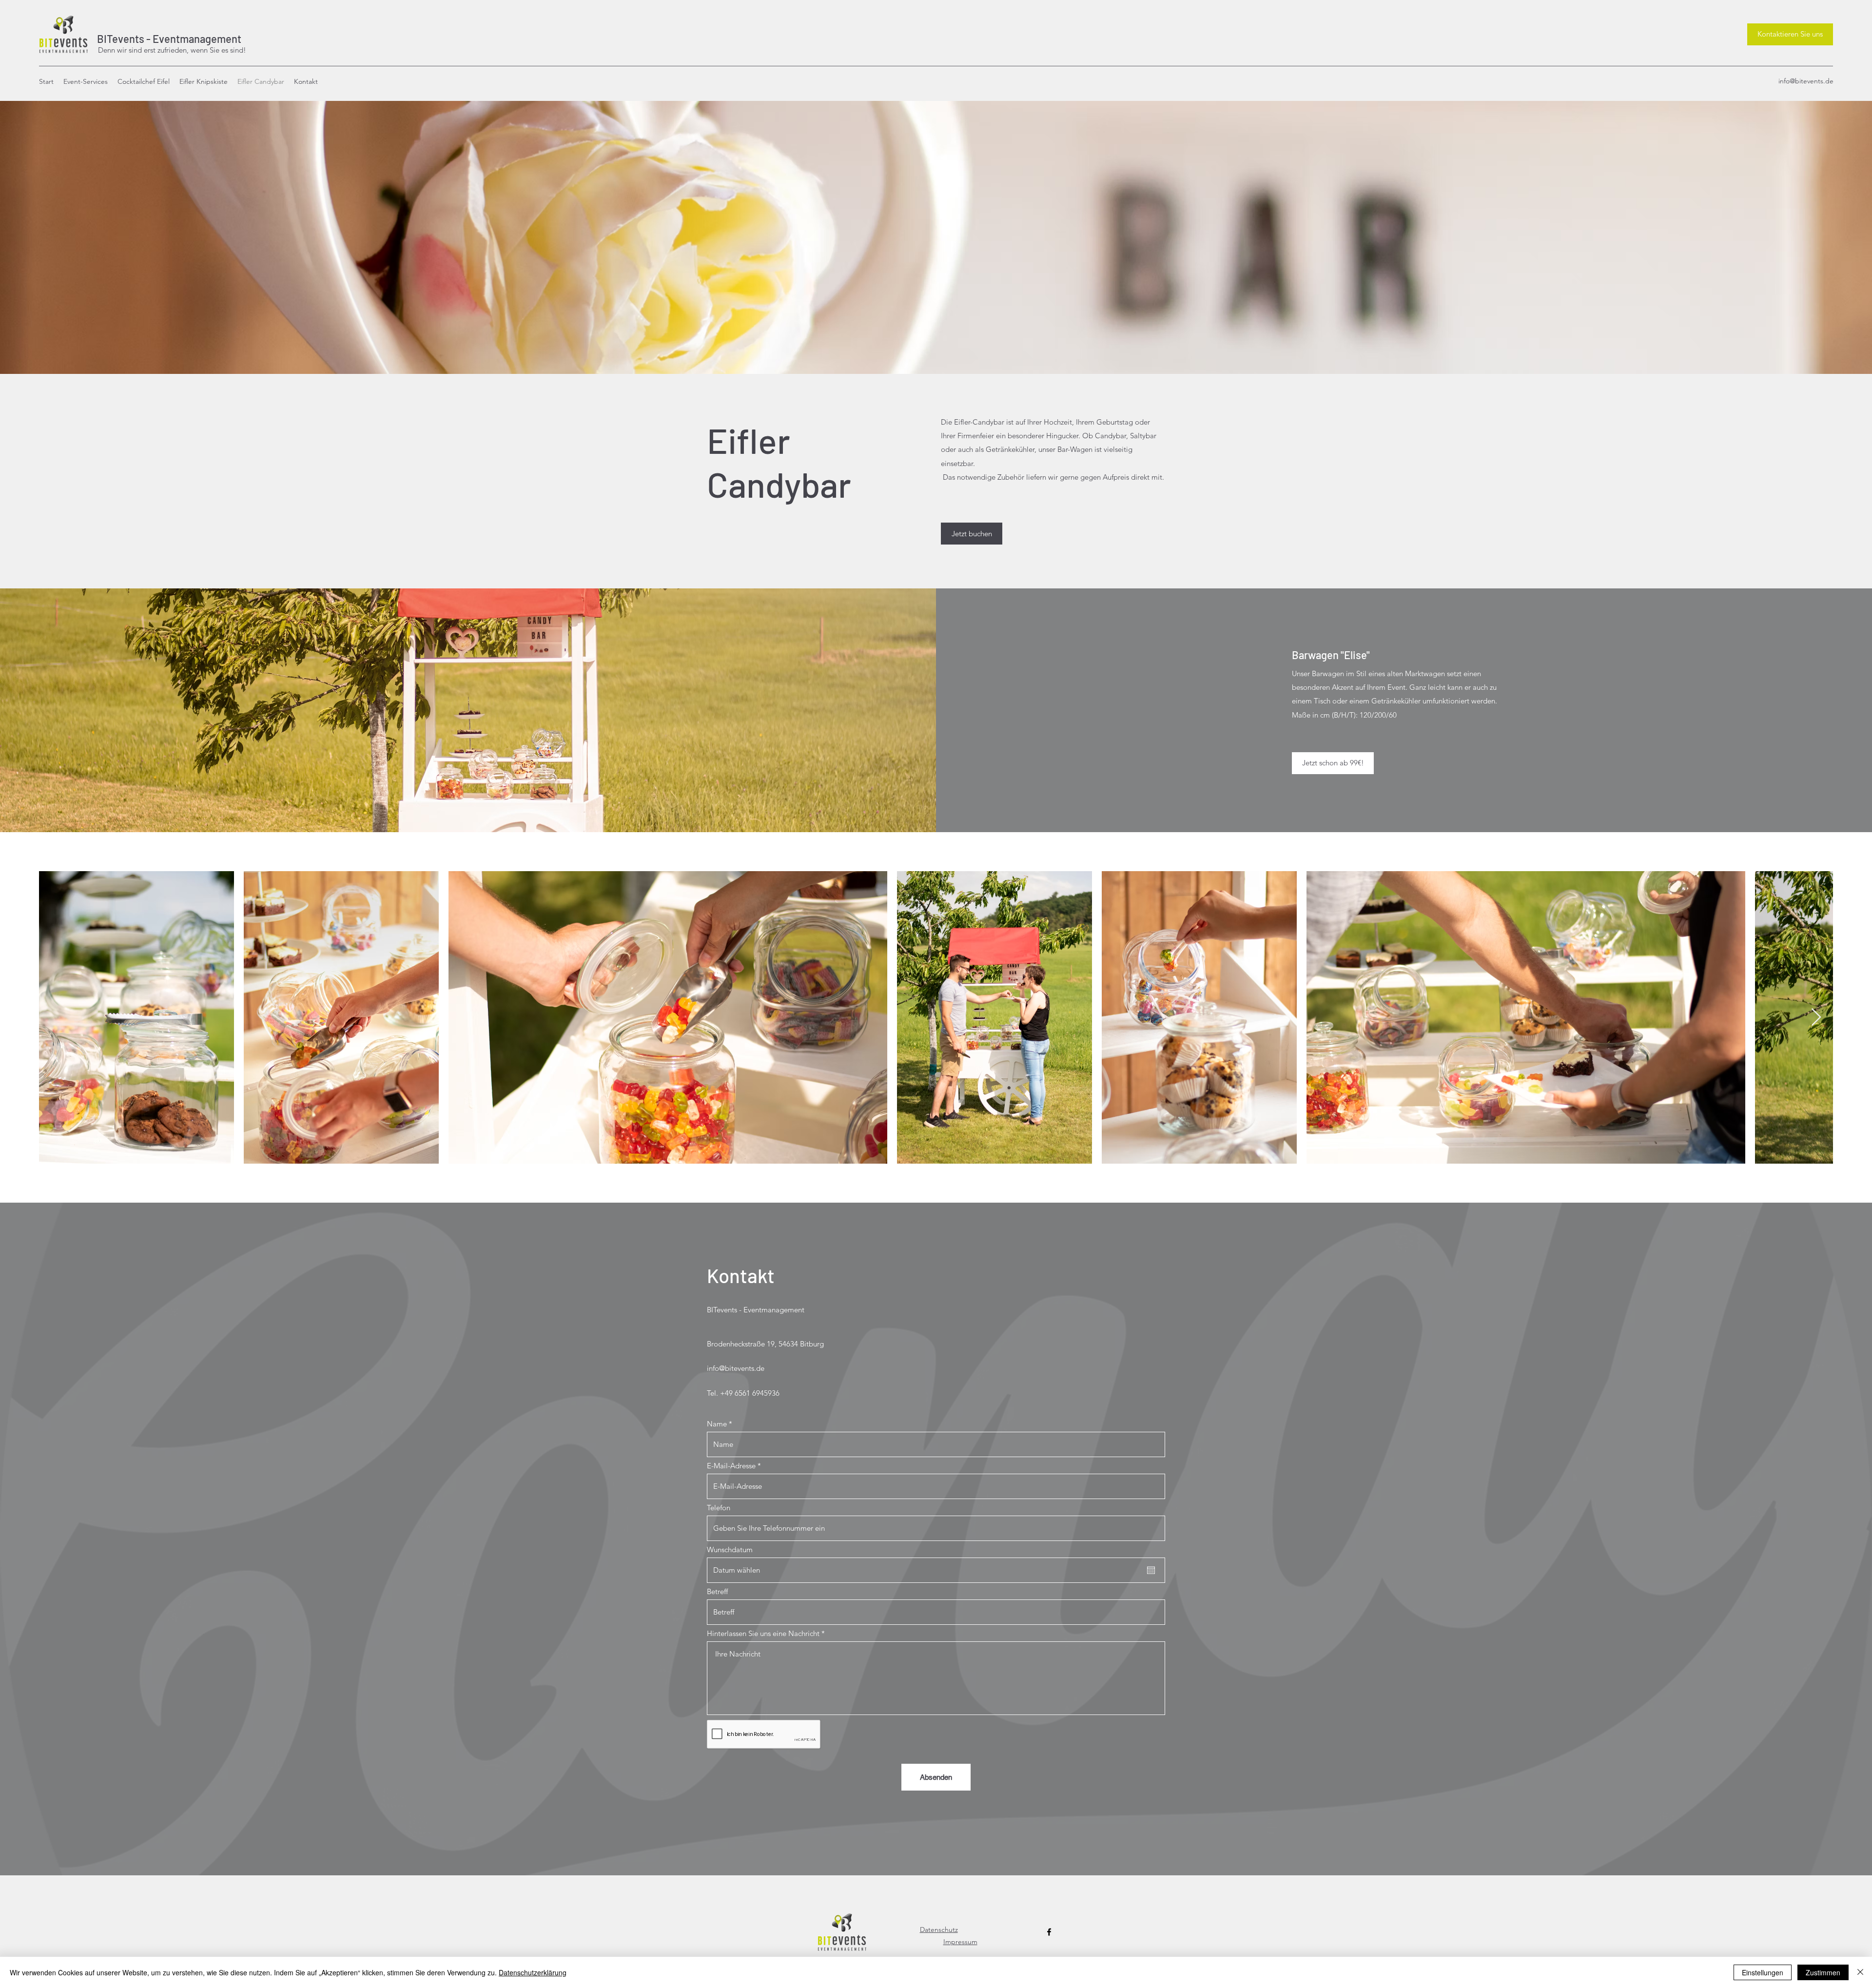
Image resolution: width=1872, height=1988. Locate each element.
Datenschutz (939, 1930)
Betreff (717, 1591)
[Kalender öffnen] (1151, 1570)
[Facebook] (1049, 1932)
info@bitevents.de (1806, 81)
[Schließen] (1860, 1972)
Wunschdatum (730, 1549)
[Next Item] (1816, 1018)
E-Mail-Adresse (731, 1466)
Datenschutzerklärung (533, 1972)
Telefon (719, 1508)
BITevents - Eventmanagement (167, 39)
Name (717, 1424)
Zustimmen (1823, 1972)
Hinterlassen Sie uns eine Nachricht (763, 1633)
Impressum (960, 1942)
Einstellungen (1763, 1972)
